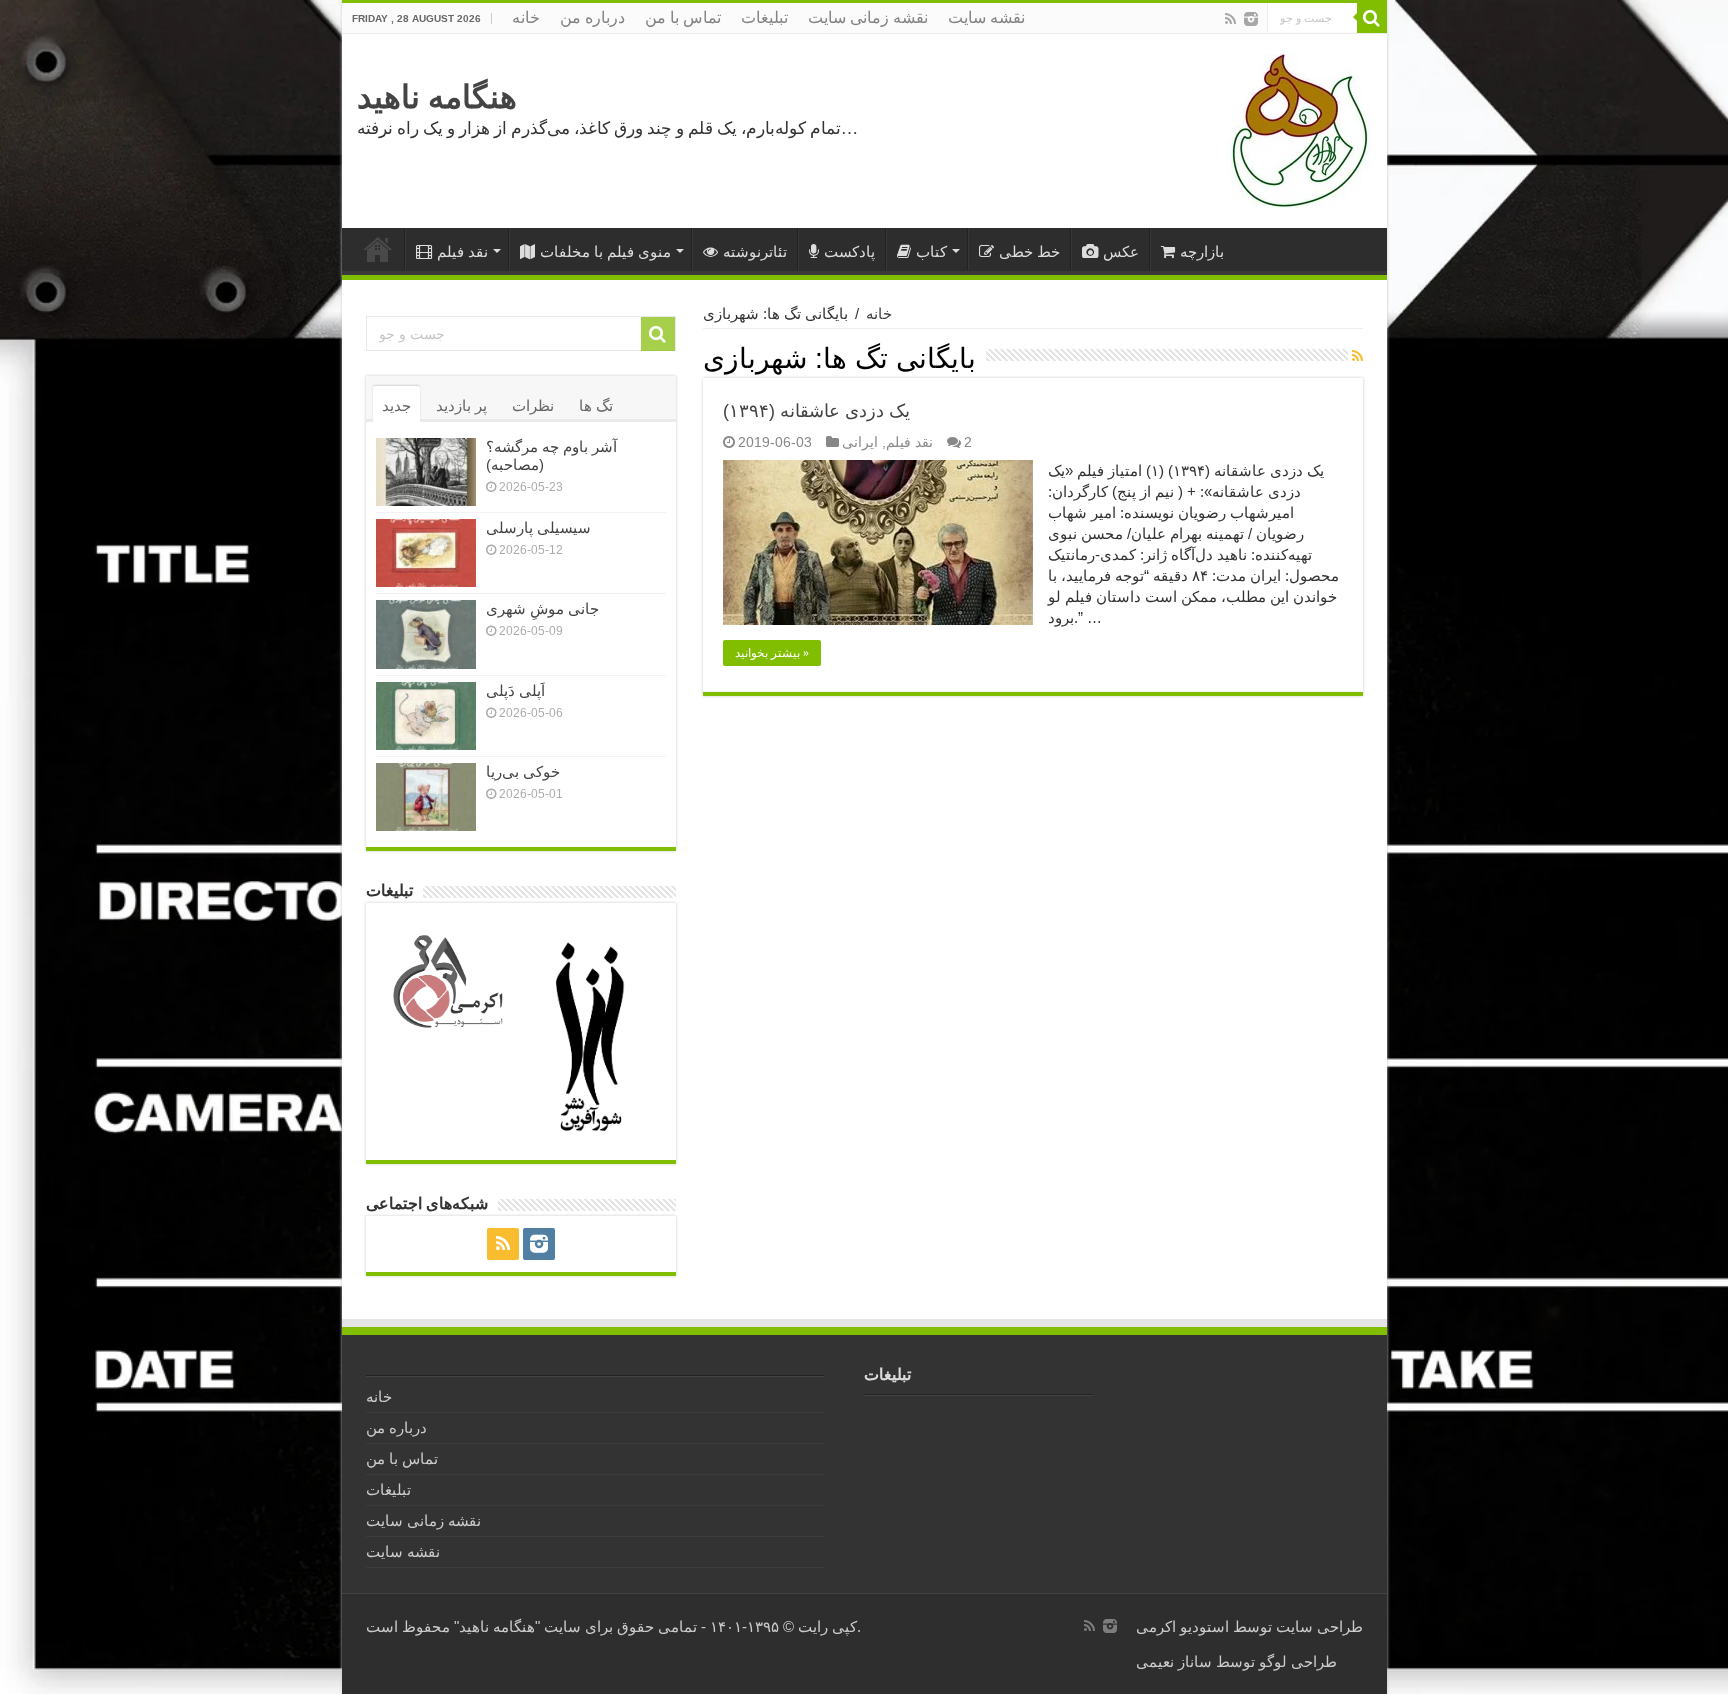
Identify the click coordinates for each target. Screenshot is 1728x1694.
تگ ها (596, 405)
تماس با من (683, 17)
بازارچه (1202, 251)
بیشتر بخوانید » (772, 653)
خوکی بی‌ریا (523, 771)
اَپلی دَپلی (515, 690)
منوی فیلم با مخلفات (605, 251)
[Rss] (1230, 19)
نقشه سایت (986, 17)
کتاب (931, 251)
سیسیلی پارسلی (538, 527)
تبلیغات (764, 17)
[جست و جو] (1372, 18)
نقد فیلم (462, 251)
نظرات (533, 405)
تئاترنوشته (755, 251)
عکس (1121, 251)
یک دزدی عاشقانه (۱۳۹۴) (816, 411)
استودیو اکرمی (1182, 1626)
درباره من (592, 17)
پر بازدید (461, 405)
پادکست (849, 251)
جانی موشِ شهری (542, 608)
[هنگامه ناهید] (1295, 129)
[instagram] (1251, 19)
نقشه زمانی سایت (868, 17)
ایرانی (860, 442)
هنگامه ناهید (437, 97)
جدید (396, 405)
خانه (526, 17)
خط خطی (1029, 251)
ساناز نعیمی (1174, 1661)
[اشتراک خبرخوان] (1357, 356)
